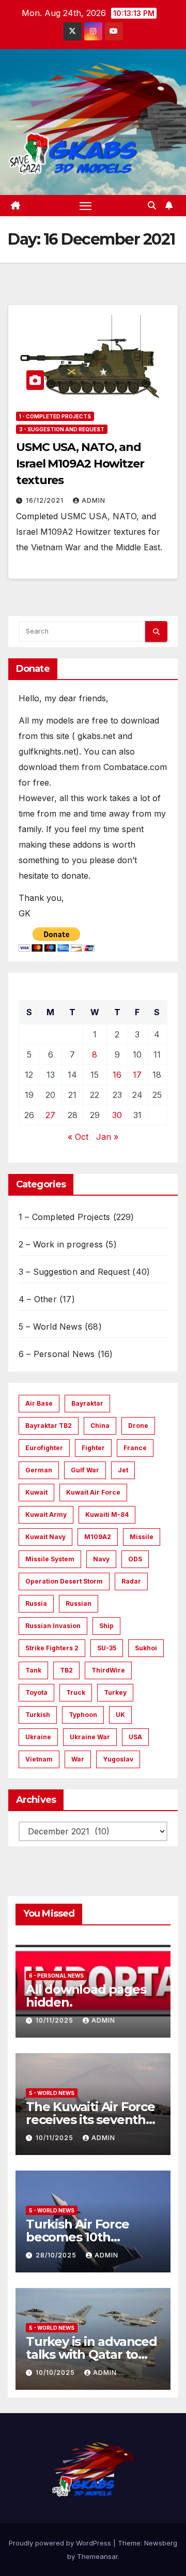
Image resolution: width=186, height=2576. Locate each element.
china (100, 1426)
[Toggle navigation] (86, 206)
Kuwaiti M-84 (107, 1515)
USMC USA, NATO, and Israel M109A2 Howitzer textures (80, 464)
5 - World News (52, 2093)
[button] (152, 205)
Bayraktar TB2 (49, 1426)
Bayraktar (87, 1403)
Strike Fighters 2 (52, 1648)
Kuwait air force (93, 1492)
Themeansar (97, 2556)
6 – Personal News (57, 1354)
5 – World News (50, 1327)
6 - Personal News (56, 1976)
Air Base (39, 1403)
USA (135, 1737)
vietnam (39, 1759)
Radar (131, 1581)
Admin (94, 500)
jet (123, 1470)
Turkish (38, 1715)
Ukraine (38, 1737)
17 (137, 1075)
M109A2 (98, 1537)
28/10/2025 (57, 2255)
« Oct (78, 1137)
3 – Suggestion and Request (74, 1272)
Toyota (36, 1692)
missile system (50, 1559)
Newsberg (161, 2543)
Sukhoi (146, 1648)
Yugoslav (118, 1759)
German (39, 1470)
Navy (101, 1559)
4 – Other (38, 1299)
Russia (36, 1603)
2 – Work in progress (61, 1244)
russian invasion (53, 1626)
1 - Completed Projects (55, 416)
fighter (93, 1448)
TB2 (66, 1670)
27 (50, 1115)
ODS (135, 1559)
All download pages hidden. (86, 1996)
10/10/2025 (56, 2372)
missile (142, 1537)
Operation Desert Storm (64, 1581)
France (135, 1448)
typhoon (83, 1715)
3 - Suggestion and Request (62, 429)
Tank (33, 1670)
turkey (115, 1692)
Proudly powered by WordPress (61, 2543)
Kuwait (36, 1492)
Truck (76, 1692)
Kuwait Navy (45, 1537)
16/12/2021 (46, 500)
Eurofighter (44, 1448)
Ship (106, 1626)
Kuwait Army (46, 1515)
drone (138, 1426)
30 (117, 1115)
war (78, 1759)
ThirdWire (108, 1670)
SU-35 (107, 1648)
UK (120, 1715)
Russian (79, 1603)
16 (117, 1075)
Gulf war (85, 1470)
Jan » (107, 1137)
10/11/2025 (56, 2020)
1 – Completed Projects (64, 1217)
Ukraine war (90, 1737)
